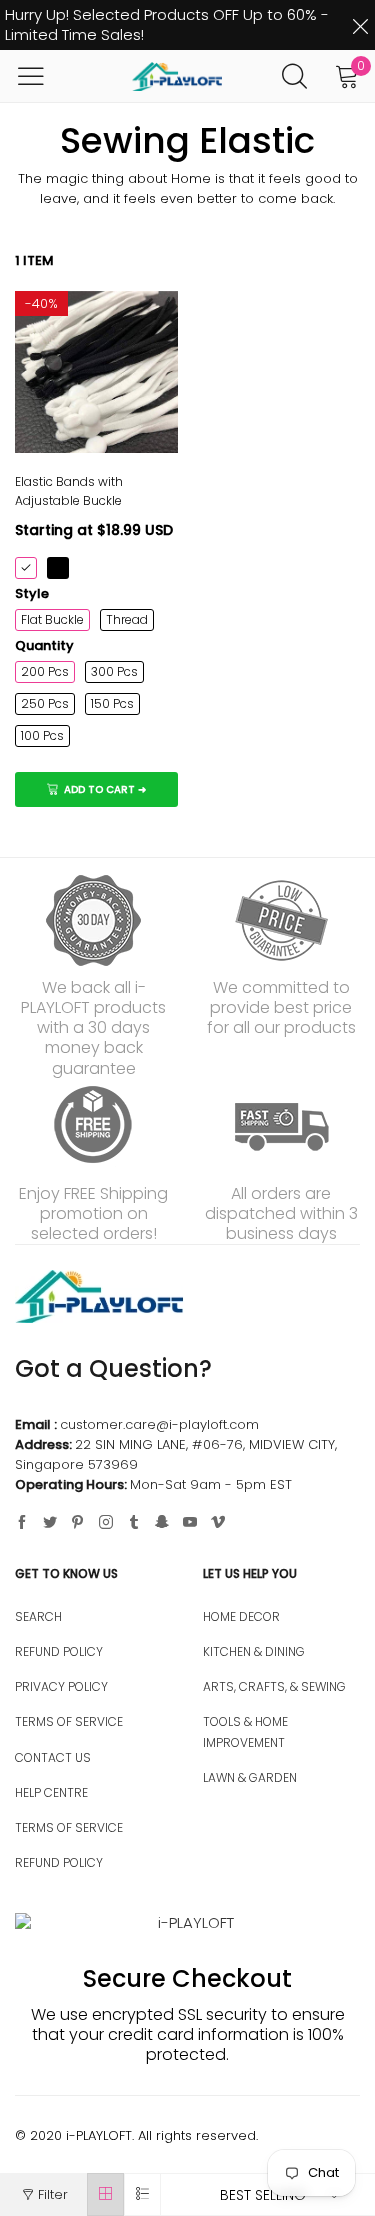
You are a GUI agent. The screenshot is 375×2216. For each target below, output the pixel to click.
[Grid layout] (105, 2194)
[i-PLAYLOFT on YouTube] (190, 1523)
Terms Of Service (69, 1721)
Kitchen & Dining (254, 1651)
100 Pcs (42, 735)
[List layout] (142, 2194)
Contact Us (53, 1757)
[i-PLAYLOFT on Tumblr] (134, 1523)
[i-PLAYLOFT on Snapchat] (162, 1523)
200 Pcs (45, 671)
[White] (26, 568)
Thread (127, 619)
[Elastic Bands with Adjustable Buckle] (96, 372)
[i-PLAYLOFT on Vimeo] (218, 1523)
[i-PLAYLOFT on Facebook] (22, 1523)
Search (38, 1616)
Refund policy (59, 1862)
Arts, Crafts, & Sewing (274, 1686)
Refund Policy (59, 1651)
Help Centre (51, 1792)
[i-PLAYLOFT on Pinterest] (78, 1523)
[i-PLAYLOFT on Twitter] (50, 1523)
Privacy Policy (61, 1686)
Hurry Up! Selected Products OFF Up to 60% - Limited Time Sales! (167, 25)
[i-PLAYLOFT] (177, 76)
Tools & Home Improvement (245, 1731)
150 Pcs (112, 703)
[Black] (58, 568)
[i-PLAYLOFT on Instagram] (106, 1523)
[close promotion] (360, 25)
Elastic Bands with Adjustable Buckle (69, 491)
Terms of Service (69, 1827)
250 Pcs (45, 703)
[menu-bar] (43, 76)
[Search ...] (294, 76)
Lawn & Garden (250, 1777)
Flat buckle (52, 619)
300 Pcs (114, 671)
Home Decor (241, 1616)
